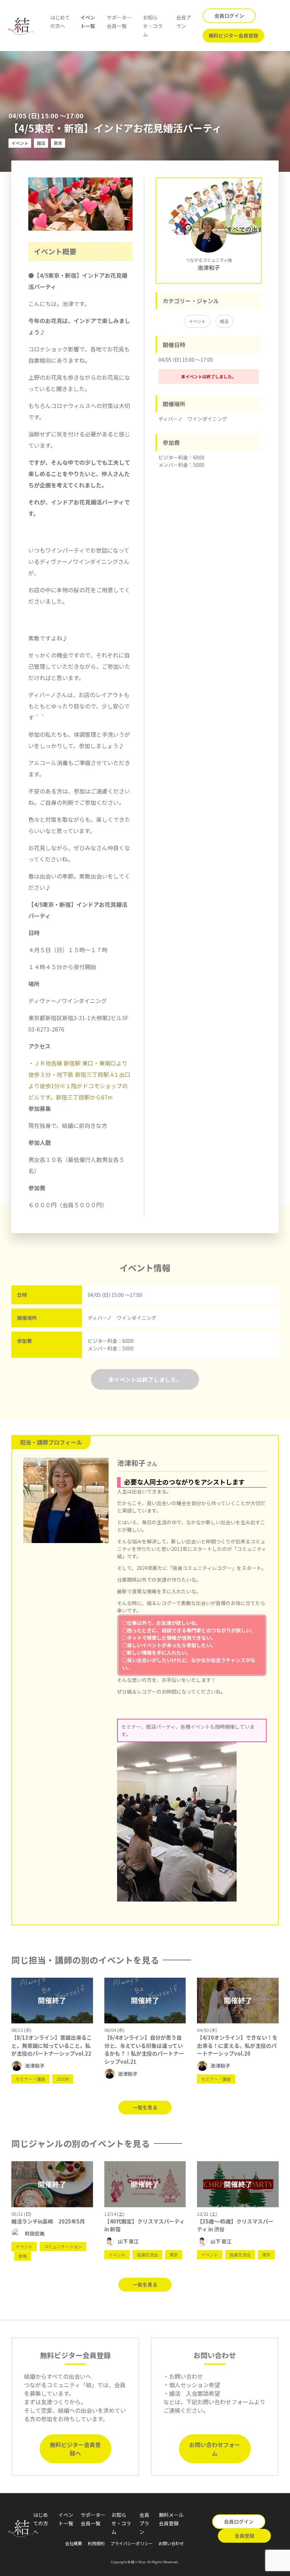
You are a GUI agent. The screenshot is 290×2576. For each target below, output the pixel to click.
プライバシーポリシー (132, 2543)
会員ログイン (229, 16)
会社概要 (74, 2543)
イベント (197, 321)
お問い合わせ (171, 2543)
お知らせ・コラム (153, 26)
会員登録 (244, 2536)
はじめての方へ (41, 2523)
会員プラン (144, 2523)
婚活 (224, 321)
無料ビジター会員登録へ (75, 2449)
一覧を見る (145, 2107)
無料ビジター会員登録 (233, 35)
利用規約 (96, 2543)
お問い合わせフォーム (215, 2449)
